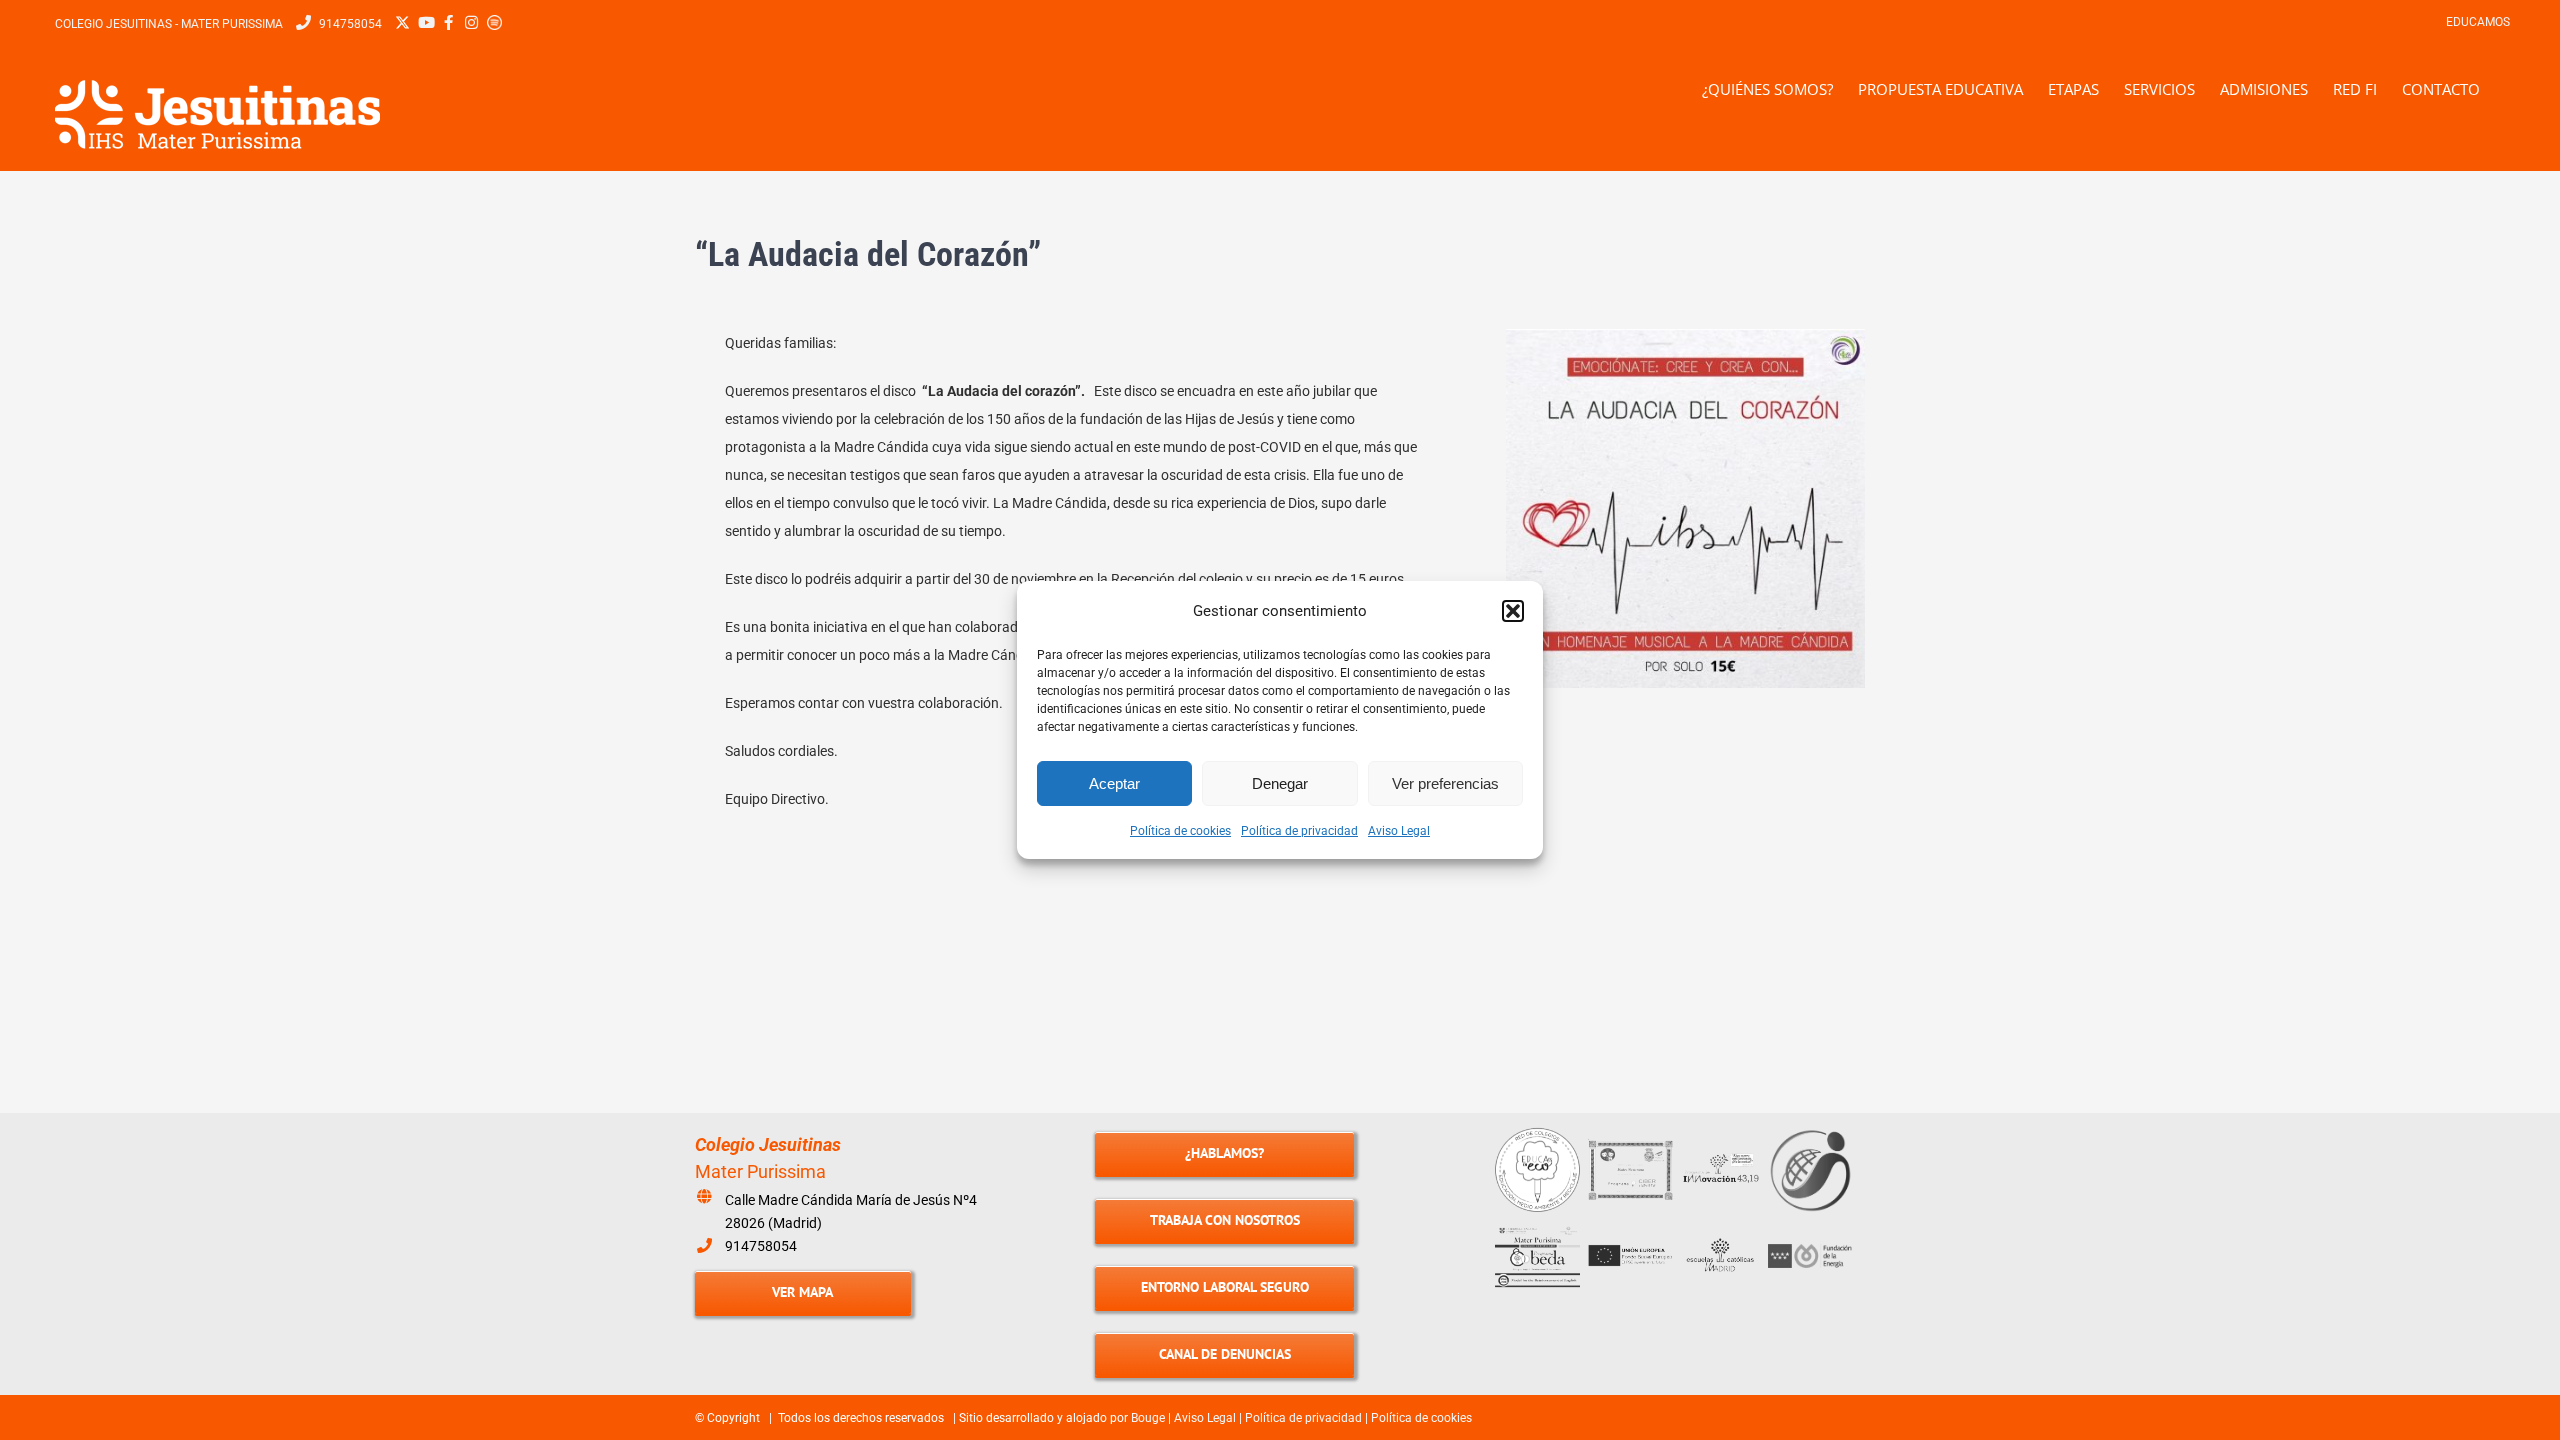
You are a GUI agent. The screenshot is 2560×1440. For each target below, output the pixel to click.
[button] (1513, 611)
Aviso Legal (1399, 831)
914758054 (761, 1246)
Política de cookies (1180, 831)
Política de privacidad (1299, 831)
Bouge (1148, 1418)
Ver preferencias (1445, 783)
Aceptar (1114, 783)
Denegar (1280, 783)
